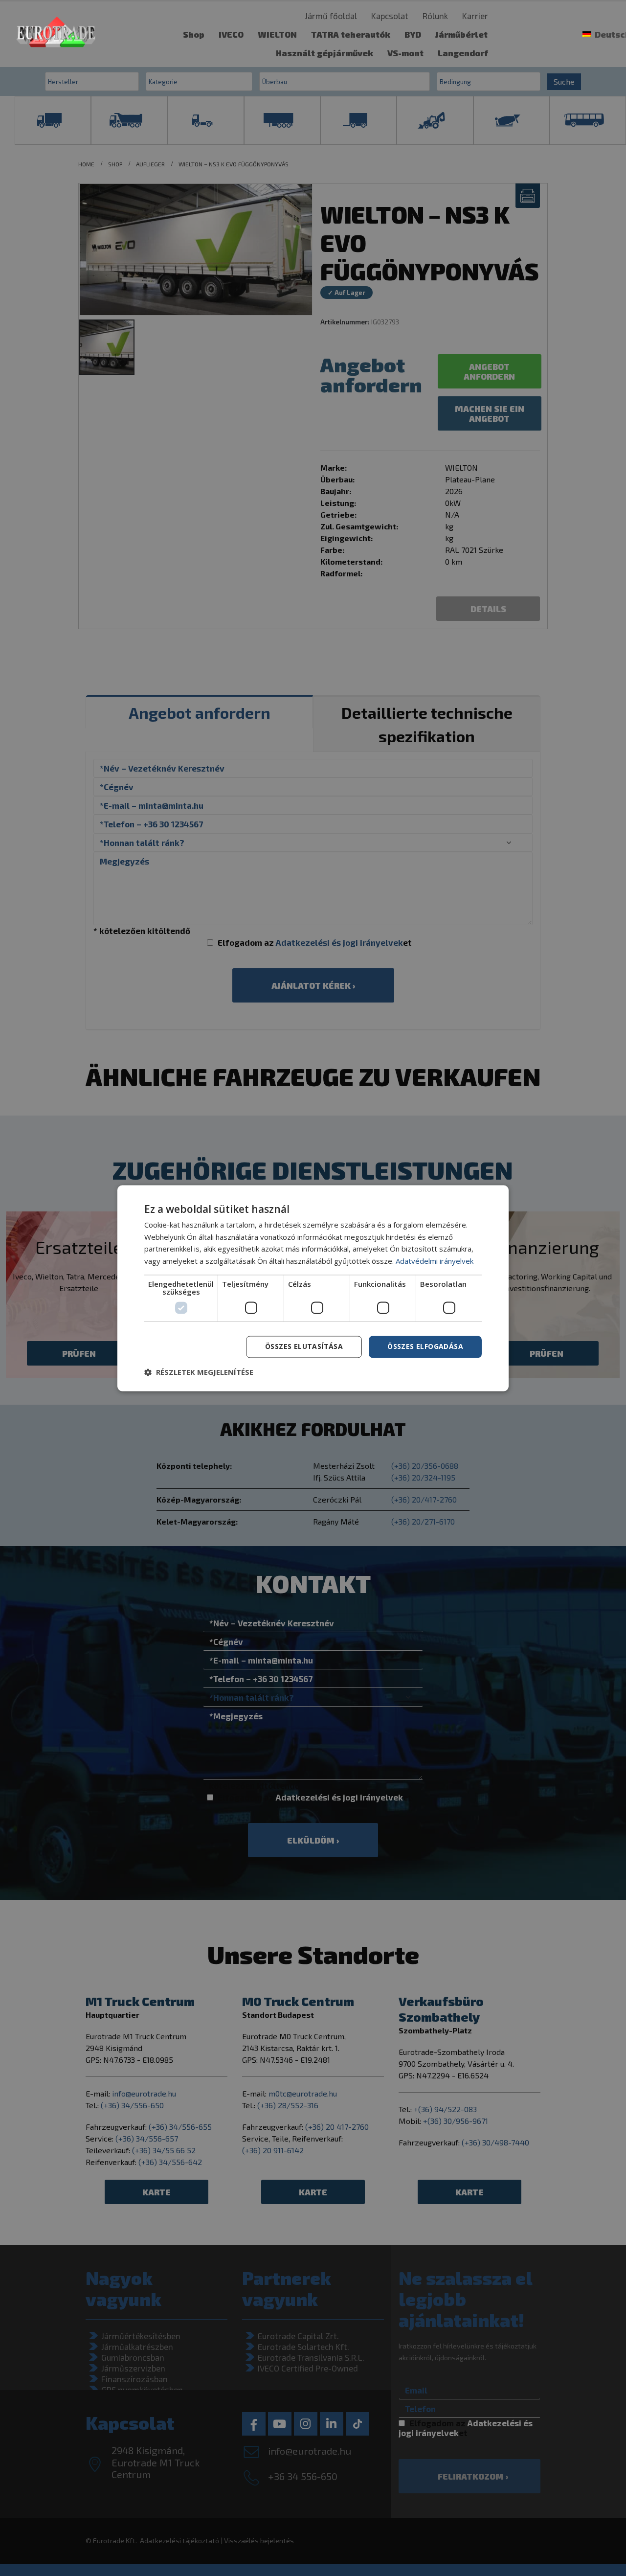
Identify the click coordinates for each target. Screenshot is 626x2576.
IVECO (231, 34)
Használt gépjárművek (324, 53)
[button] (199, 1372)
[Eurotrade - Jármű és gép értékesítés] (56, 34)
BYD (413, 34)
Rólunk (435, 16)
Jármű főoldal (331, 16)
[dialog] (313, 1288)
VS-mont (405, 53)
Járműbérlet (461, 34)
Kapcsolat (390, 16)
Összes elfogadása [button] (425, 1346)
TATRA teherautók (351, 34)
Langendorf (463, 53)
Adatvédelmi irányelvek (435, 1261)
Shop (194, 34)
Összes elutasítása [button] (304, 1346)
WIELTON (277, 34)
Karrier (475, 16)
